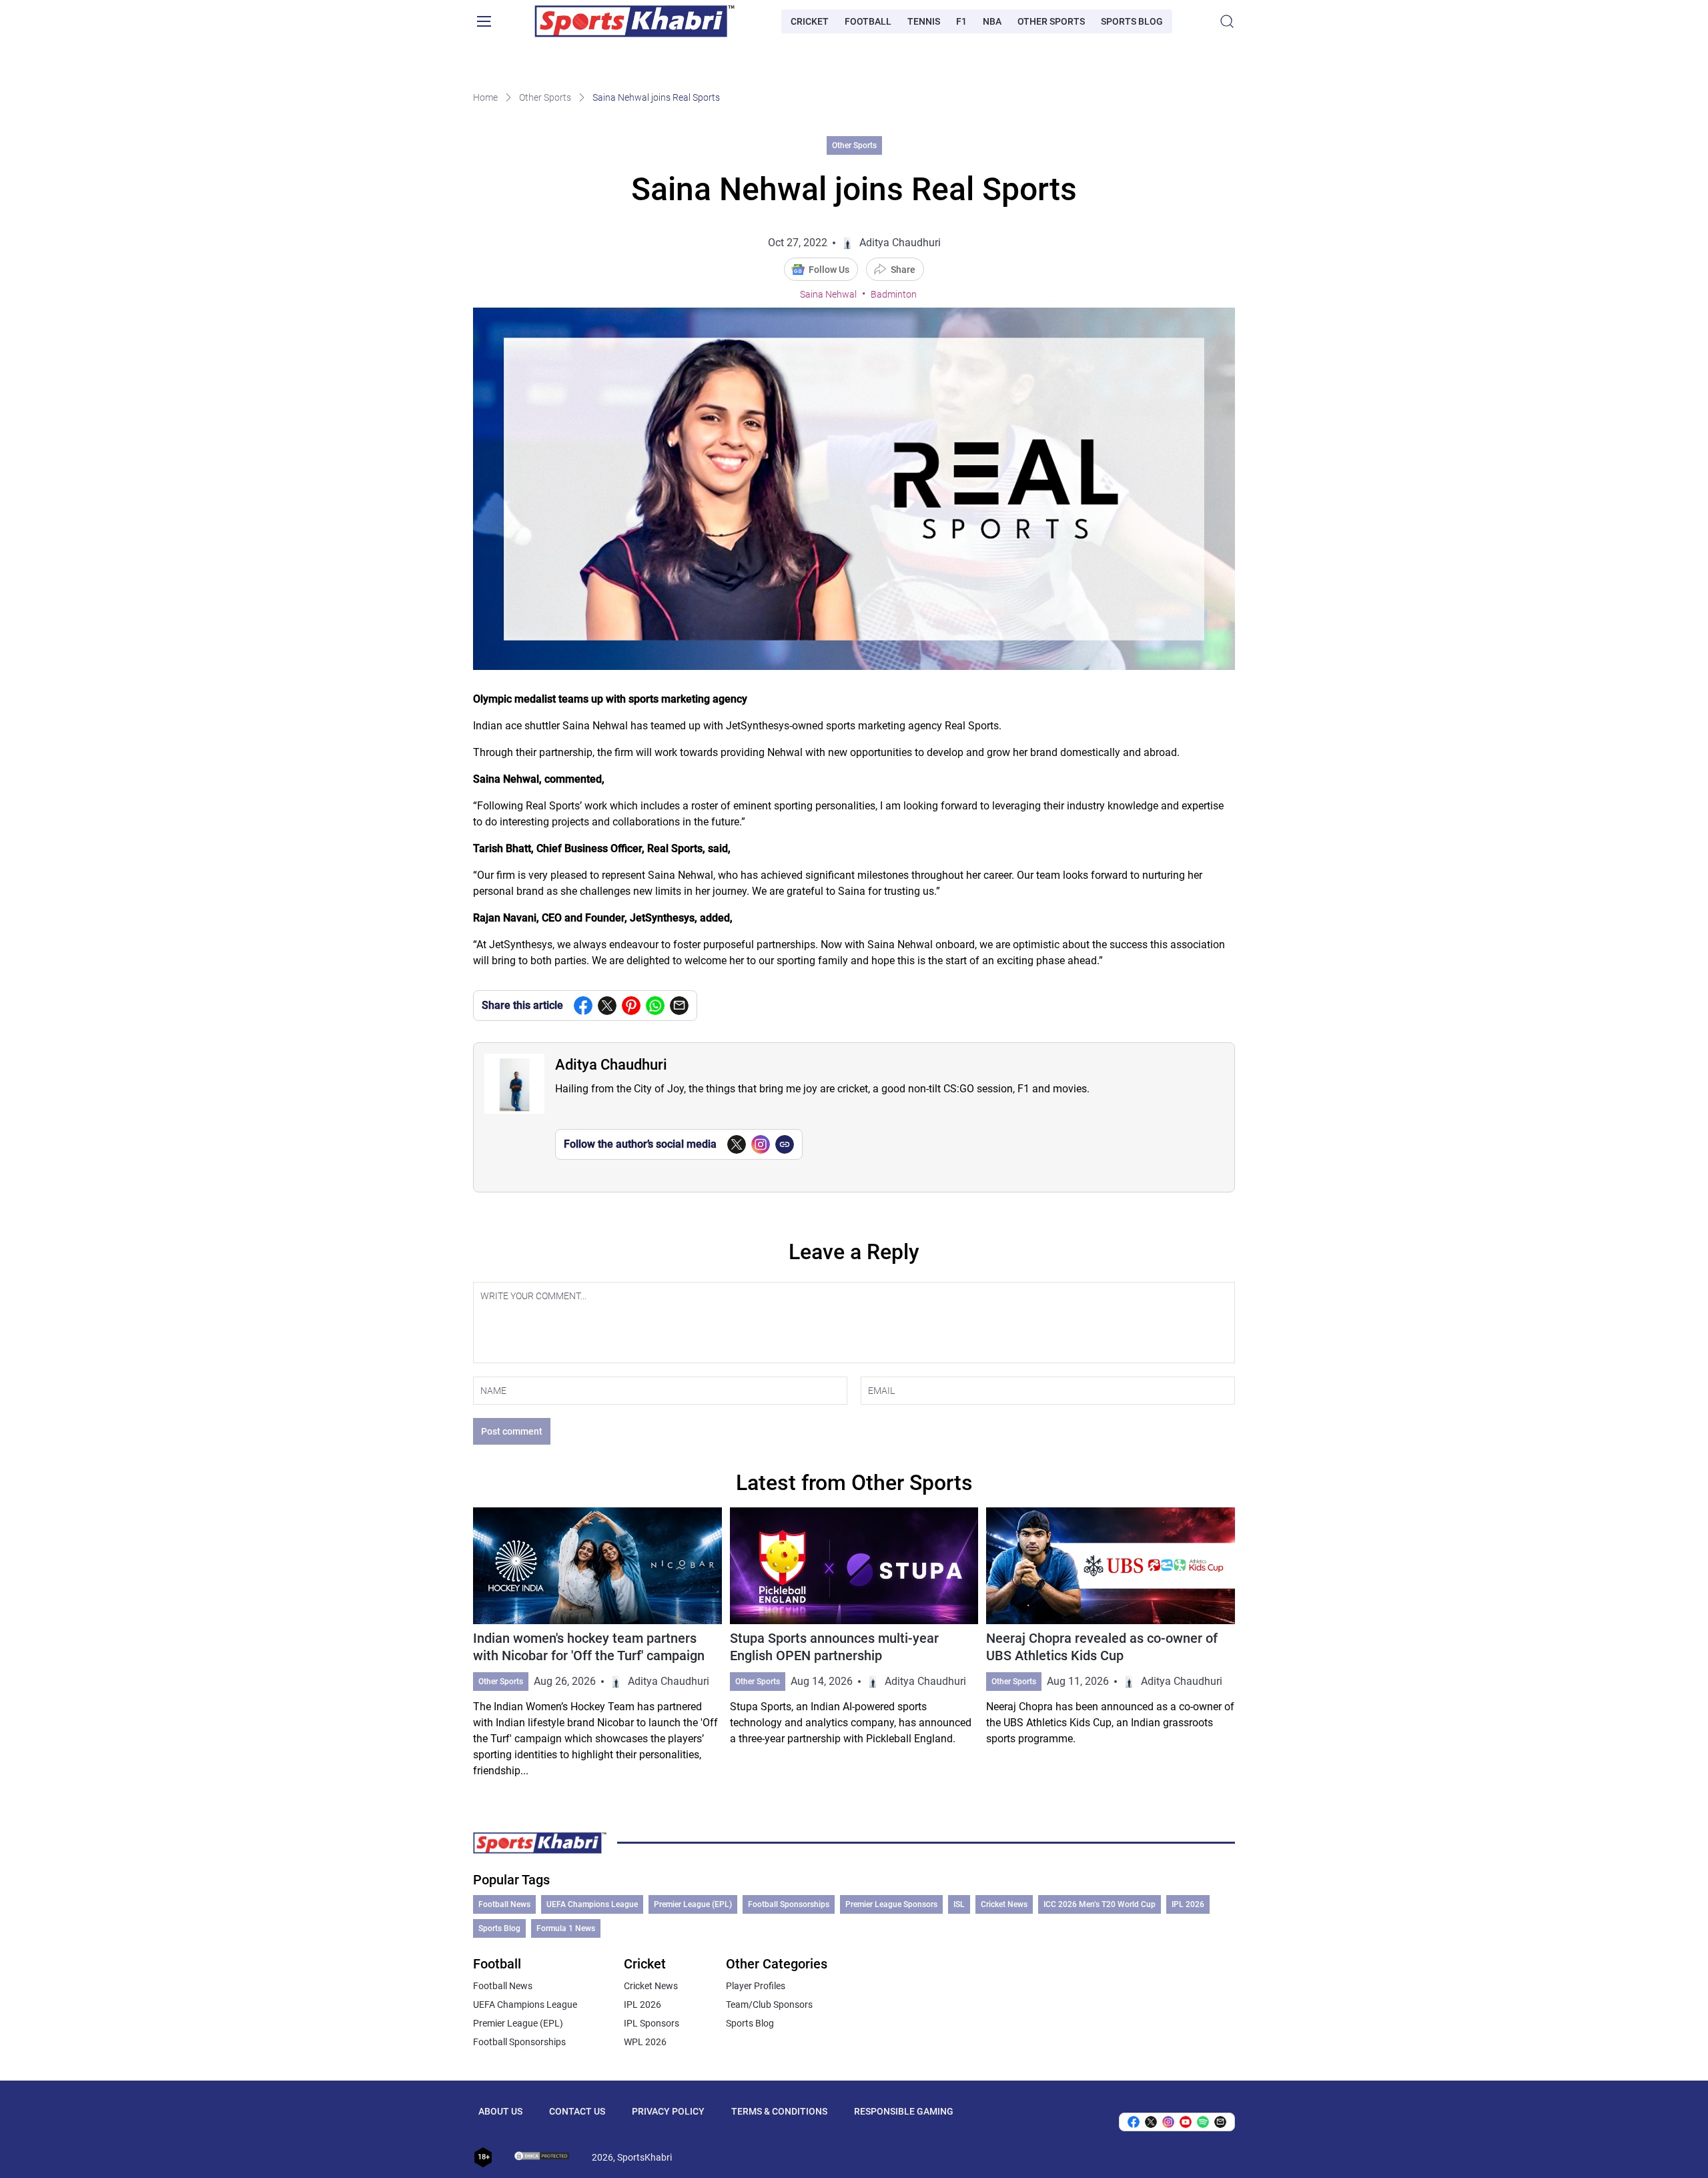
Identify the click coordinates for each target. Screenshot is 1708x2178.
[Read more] (597, 1643)
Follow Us (829, 270)
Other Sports (1051, 21)
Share (903, 270)
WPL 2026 (645, 2042)
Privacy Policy (668, 2111)
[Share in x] (1151, 2122)
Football (868, 21)
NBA (992, 21)
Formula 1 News (566, 1928)
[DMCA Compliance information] (542, 2157)
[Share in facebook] (583, 1006)
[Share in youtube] (1186, 2122)
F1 (961, 21)
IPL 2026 (1188, 1904)
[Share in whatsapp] (655, 1006)
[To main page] (634, 21)
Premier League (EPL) (693, 1904)
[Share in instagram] (1168, 2122)
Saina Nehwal (828, 294)
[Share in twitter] (607, 1006)
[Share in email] (1220, 2122)
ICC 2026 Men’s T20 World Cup (1100, 1904)
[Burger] (484, 21)
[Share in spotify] (1203, 2122)
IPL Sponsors (652, 2023)
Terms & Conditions (779, 2111)
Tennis (924, 21)
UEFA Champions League (592, 1904)
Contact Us (577, 2111)
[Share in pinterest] (631, 1006)
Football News (504, 1904)
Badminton (894, 294)
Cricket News (1004, 1904)
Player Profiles (756, 1986)
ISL (959, 1904)
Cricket (810, 21)
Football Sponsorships (789, 1904)
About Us (500, 2111)
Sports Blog (1132, 21)
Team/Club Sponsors (769, 2005)
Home (485, 97)
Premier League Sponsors (891, 1904)
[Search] (1227, 21)
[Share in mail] (679, 1006)
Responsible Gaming (904, 2111)
